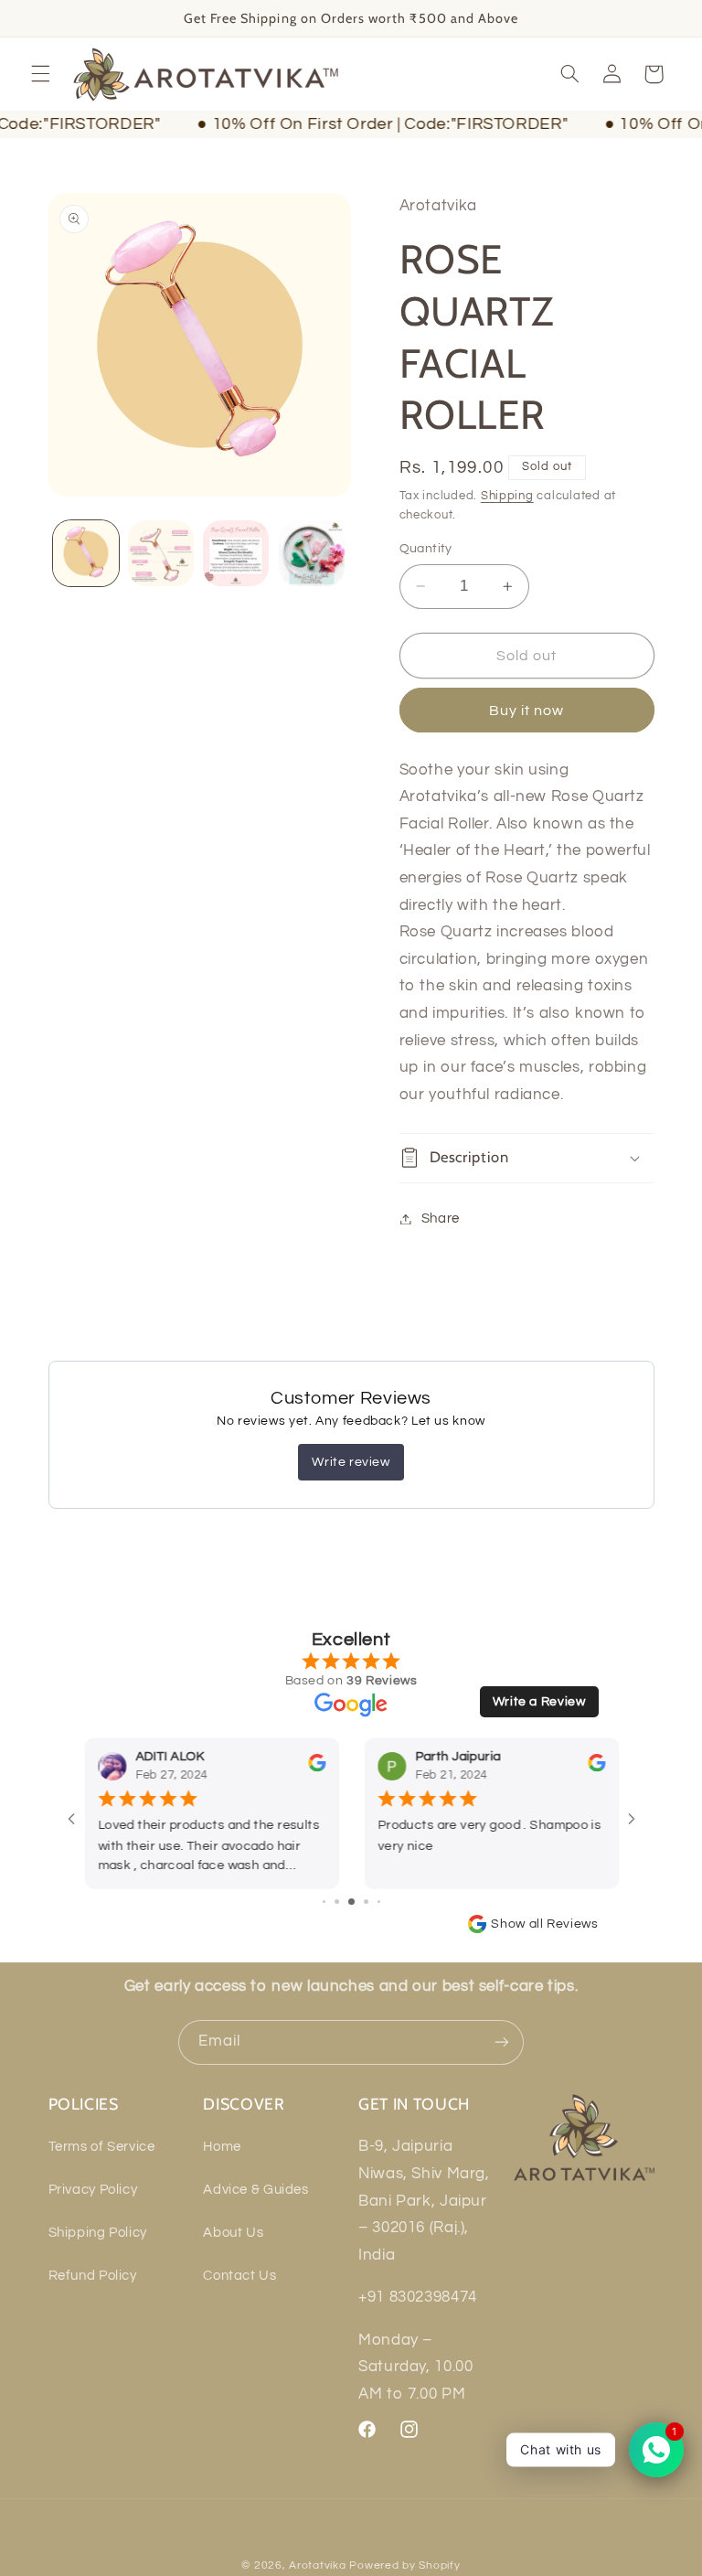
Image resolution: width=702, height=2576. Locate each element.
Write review (351, 1462)
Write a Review (539, 1702)
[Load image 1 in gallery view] (86, 553)
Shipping (507, 496)
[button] (40, 74)
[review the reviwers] (135, 1769)
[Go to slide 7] (330, 1902)
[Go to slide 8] (342, 1902)
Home (222, 2147)
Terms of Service (102, 2147)
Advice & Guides (255, 2190)
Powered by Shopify (404, 2565)
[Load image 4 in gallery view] (312, 553)
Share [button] (441, 1219)
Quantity (426, 549)
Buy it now (527, 711)
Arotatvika (317, 2565)
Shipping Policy (98, 2233)
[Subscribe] (502, 2042)
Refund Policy (93, 2276)
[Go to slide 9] (358, 1903)
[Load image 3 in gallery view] (236, 553)
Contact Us (239, 2276)
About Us (233, 2233)
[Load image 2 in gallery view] (161, 553)
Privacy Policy (93, 2190)
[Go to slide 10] (372, 1903)
